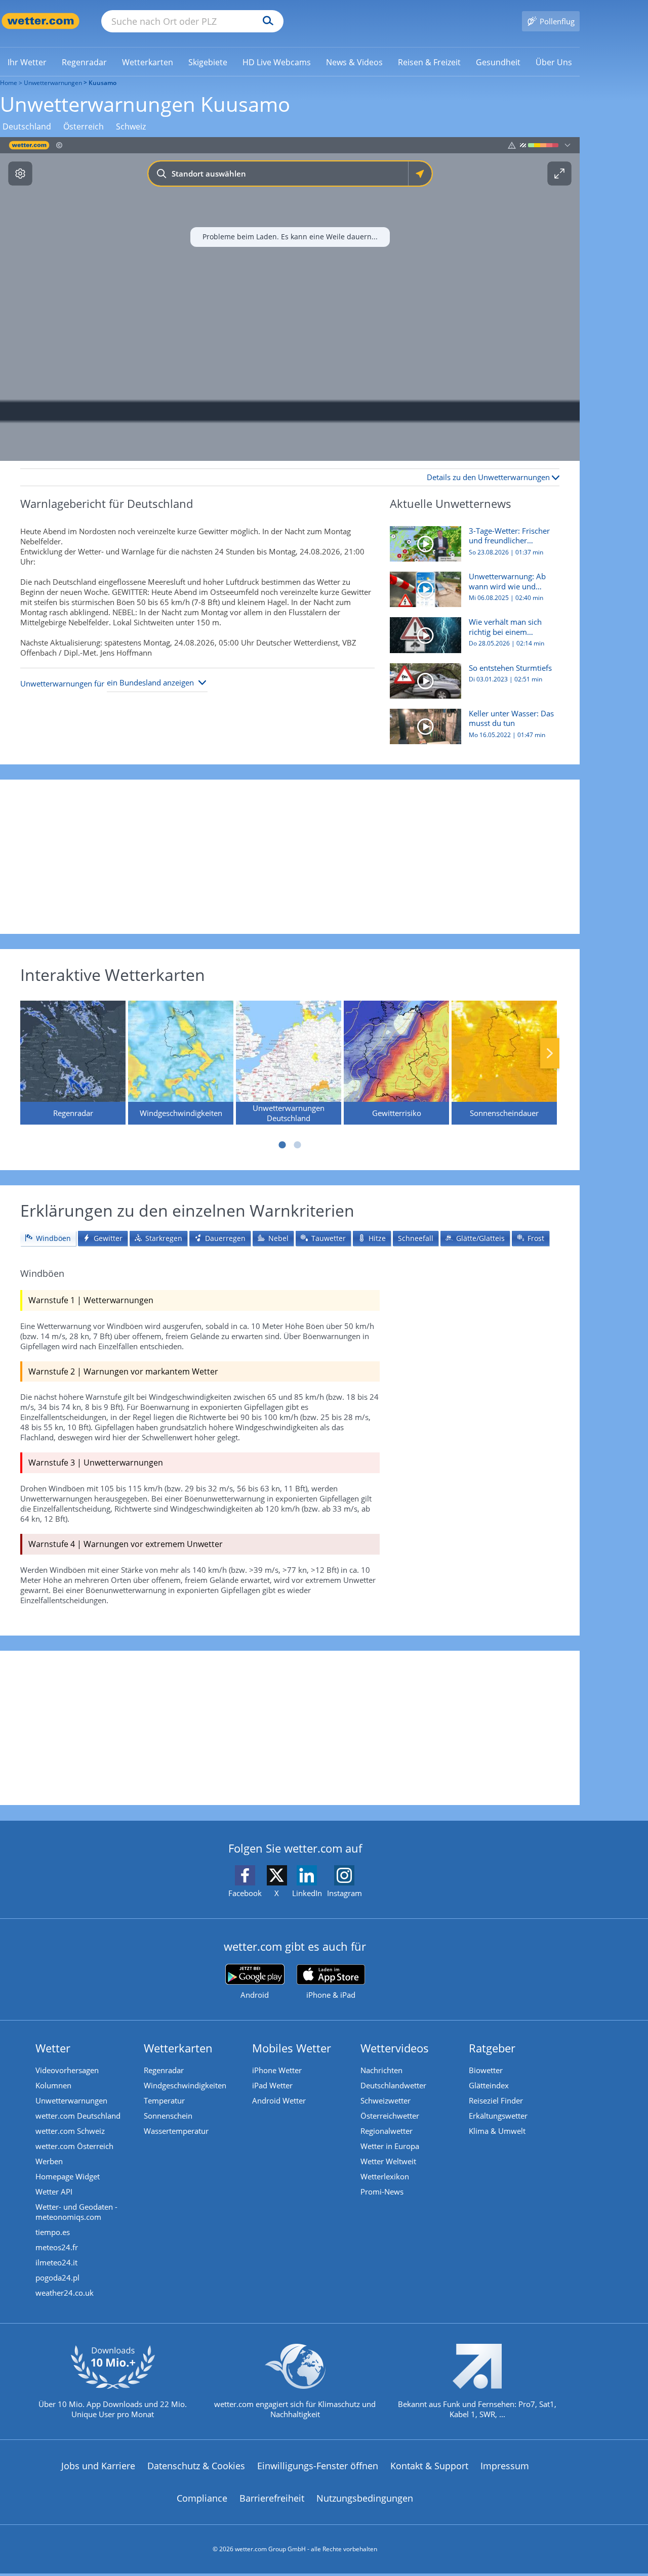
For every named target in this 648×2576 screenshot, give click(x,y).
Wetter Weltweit (388, 2161)
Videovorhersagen (67, 2070)
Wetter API (54, 2192)
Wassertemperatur (176, 2131)
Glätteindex (489, 2085)
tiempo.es (53, 2232)
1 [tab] (282, 1145)
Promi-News (382, 2192)
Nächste (550, 1053)
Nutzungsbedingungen (365, 2498)
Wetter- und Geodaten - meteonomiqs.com (76, 2212)
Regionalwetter (387, 2131)
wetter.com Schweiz (70, 2131)
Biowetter (486, 2070)
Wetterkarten (178, 2048)
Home (9, 83)
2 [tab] (298, 1145)
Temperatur (164, 2100)
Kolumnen (53, 2085)
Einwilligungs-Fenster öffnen (318, 2466)
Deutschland (27, 127)
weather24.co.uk (65, 2293)
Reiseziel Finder (496, 2100)
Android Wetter (279, 2100)
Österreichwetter (390, 2116)
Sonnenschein (168, 2116)
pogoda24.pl (57, 2278)
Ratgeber (492, 2048)
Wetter (53, 2048)
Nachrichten (381, 2070)
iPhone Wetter (277, 2070)
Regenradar (164, 2070)
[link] (27, 62)
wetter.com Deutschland (78, 2116)
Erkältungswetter (498, 2116)
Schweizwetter (386, 2100)
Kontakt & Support (429, 2466)
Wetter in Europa (390, 2146)
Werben (49, 2161)
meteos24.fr (57, 2247)
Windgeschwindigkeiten (185, 2085)
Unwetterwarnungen (53, 83)
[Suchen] (266, 21)
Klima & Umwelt (497, 2131)
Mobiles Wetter (292, 2048)
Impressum (505, 2466)
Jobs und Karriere (98, 2466)
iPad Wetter (272, 2085)
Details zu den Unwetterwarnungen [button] (489, 477)
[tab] (48, 1239)
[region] (290, 299)
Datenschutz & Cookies (196, 2466)
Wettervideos (395, 2048)
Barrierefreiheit (272, 2498)
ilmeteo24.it (56, 2262)
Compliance (202, 2498)
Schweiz (131, 127)
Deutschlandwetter (393, 2085)
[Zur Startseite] (40, 21)
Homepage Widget (68, 2176)
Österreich (84, 127)
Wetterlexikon (385, 2176)
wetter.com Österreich (74, 2146)
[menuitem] (27, 62)
